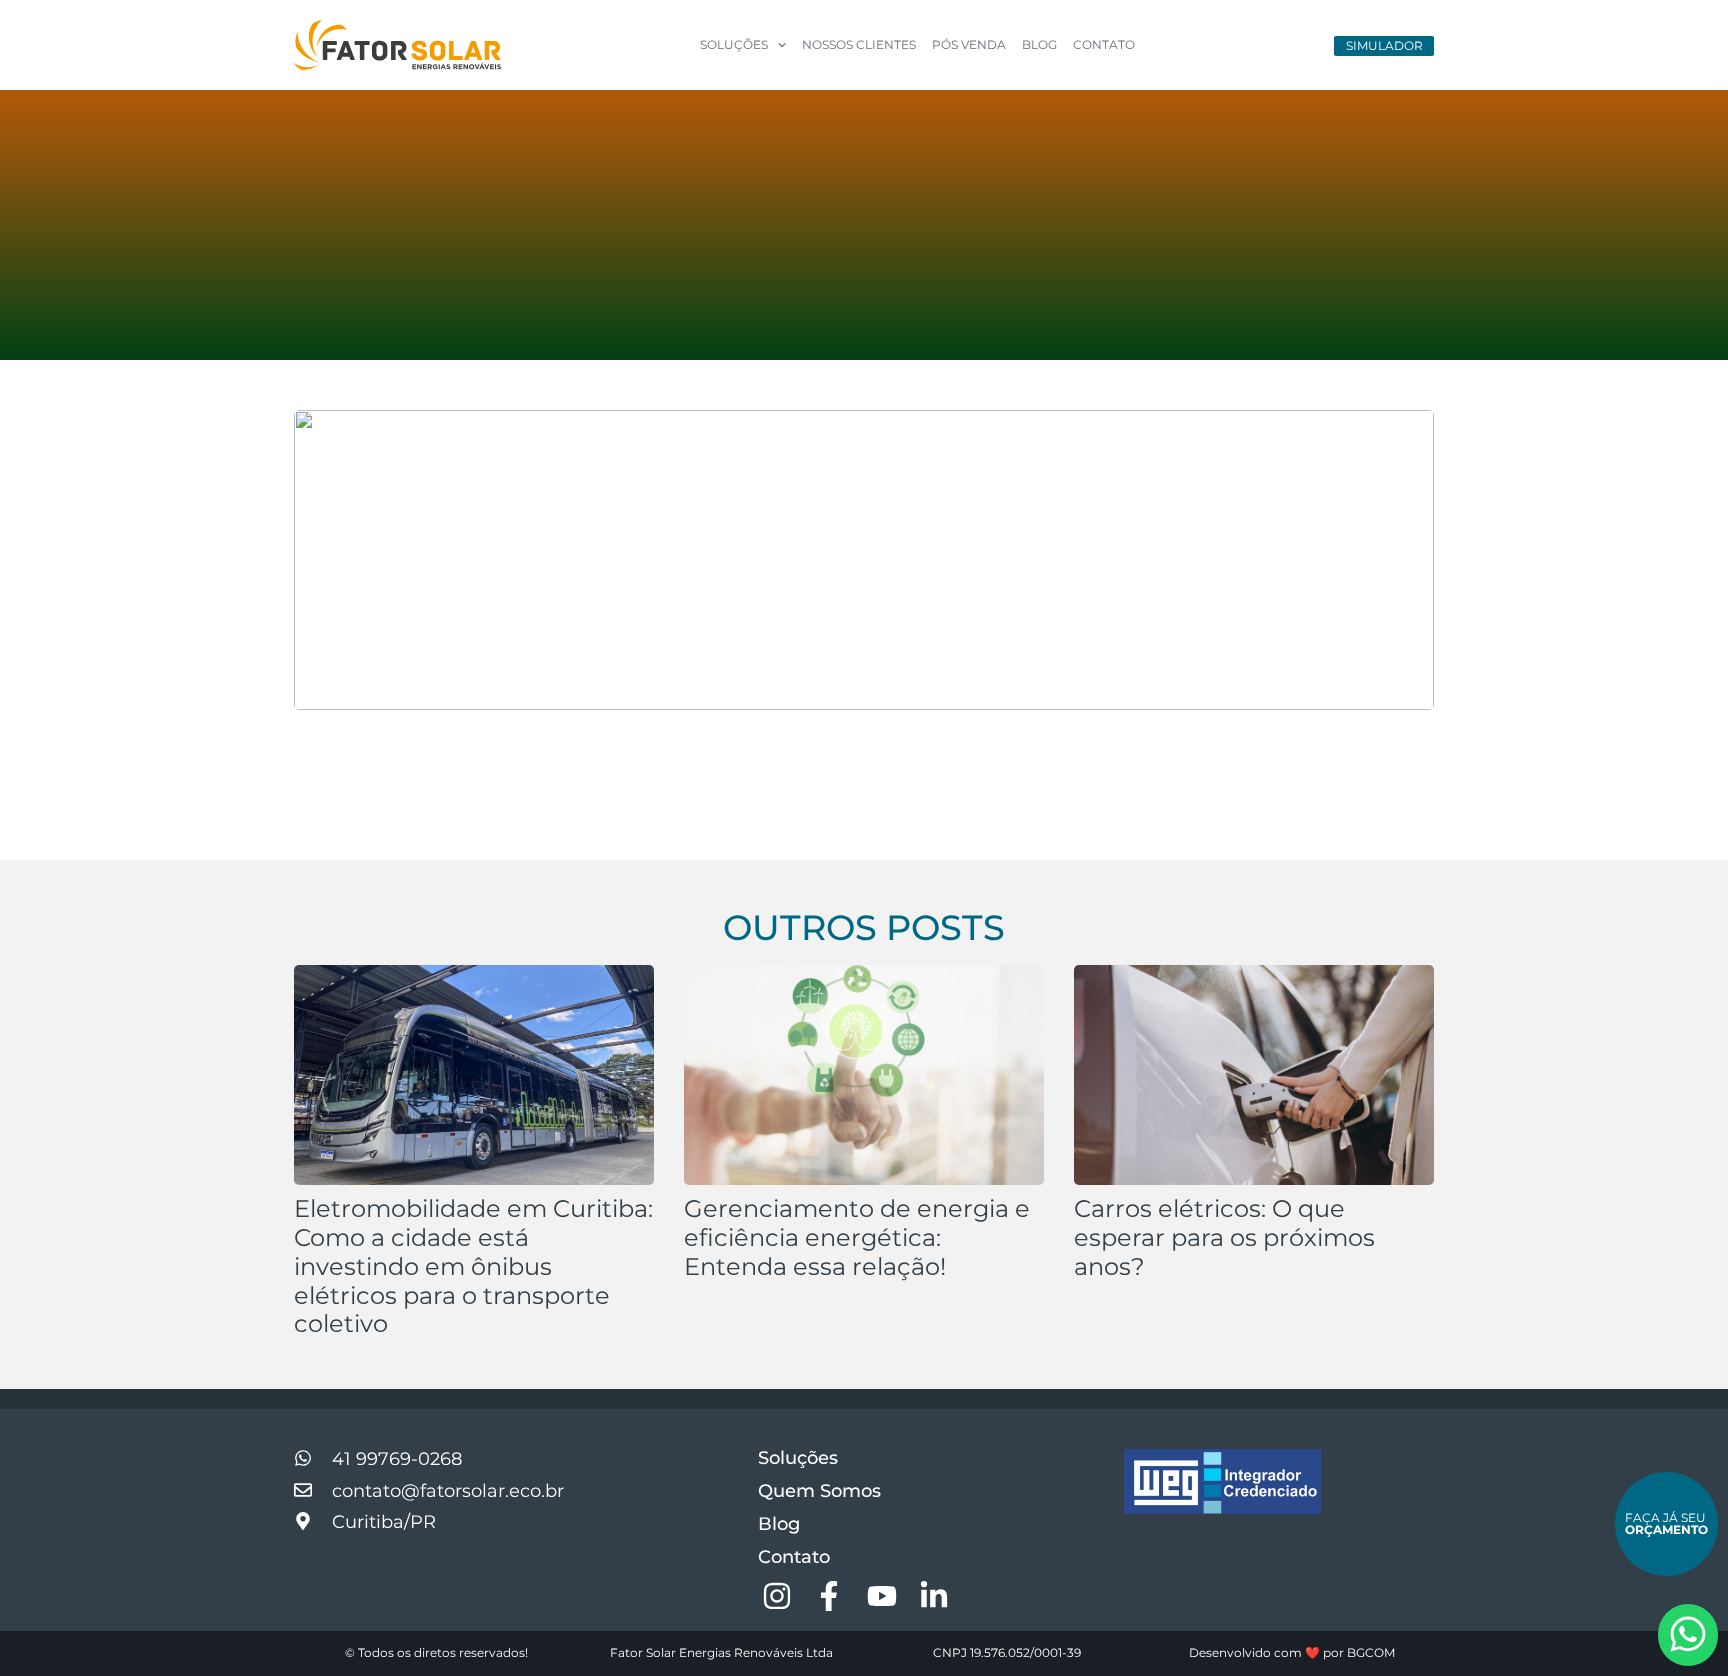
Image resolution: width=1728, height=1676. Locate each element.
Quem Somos (819, 1491)
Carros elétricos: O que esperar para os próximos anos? (1224, 1237)
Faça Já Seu (1666, 1523)
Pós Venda (969, 44)
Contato (1104, 44)
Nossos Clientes (859, 44)
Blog (1039, 44)
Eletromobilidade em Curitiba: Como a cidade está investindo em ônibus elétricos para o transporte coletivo (473, 1266)
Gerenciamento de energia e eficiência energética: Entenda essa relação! (857, 1237)
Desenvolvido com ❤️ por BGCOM (1292, 1652)
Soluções (798, 1458)
